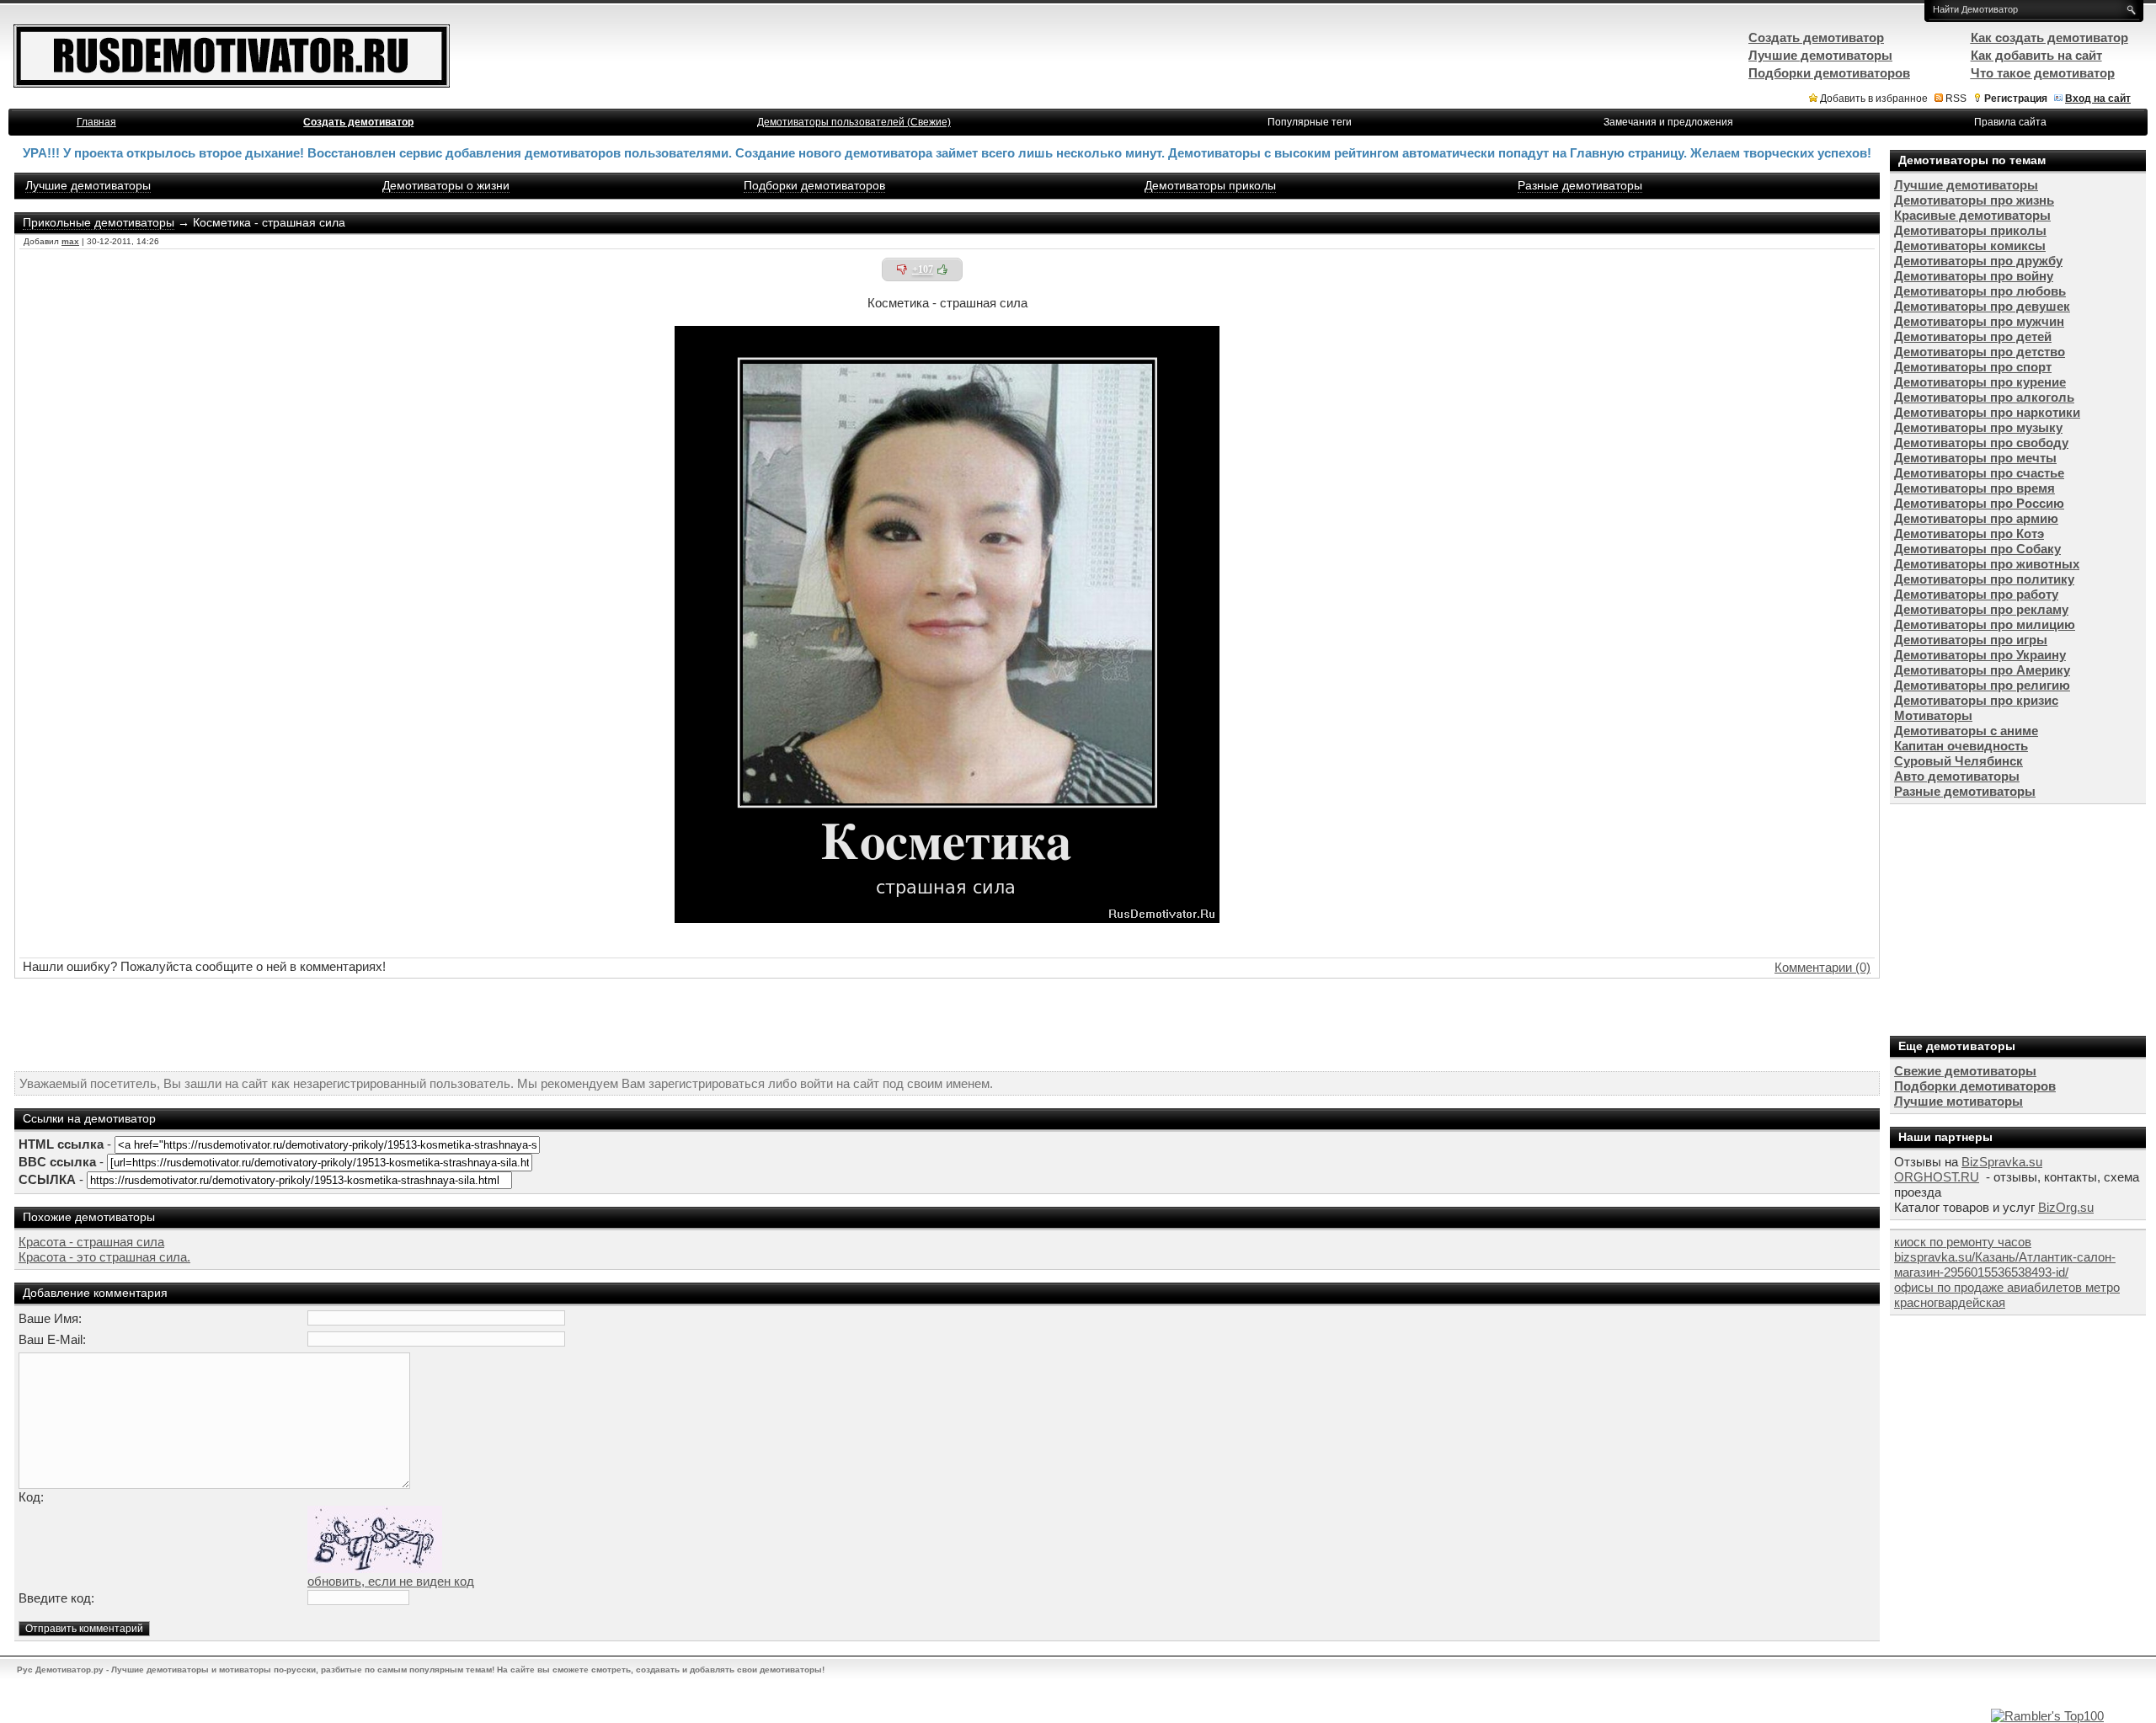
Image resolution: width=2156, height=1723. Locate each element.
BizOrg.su (2066, 1207)
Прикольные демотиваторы (99, 222)
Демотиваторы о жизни (446, 185)
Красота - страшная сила (91, 1242)
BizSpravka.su (2002, 1162)
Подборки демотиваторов (814, 185)
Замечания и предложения (1668, 122)
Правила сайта (2010, 122)
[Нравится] (942, 269)
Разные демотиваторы (1580, 185)
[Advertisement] (947, 1025)
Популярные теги (1310, 122)
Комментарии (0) (1822, 967)
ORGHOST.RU (1937, 1177)
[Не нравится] (902, 269)
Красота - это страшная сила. (104, 1257)
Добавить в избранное (1874, 99)
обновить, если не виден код (391, 1581)
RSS (1956, 99)
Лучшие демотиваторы (88, 185)
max (70, 241)
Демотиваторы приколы (1210, 185)
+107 (923, 269)
